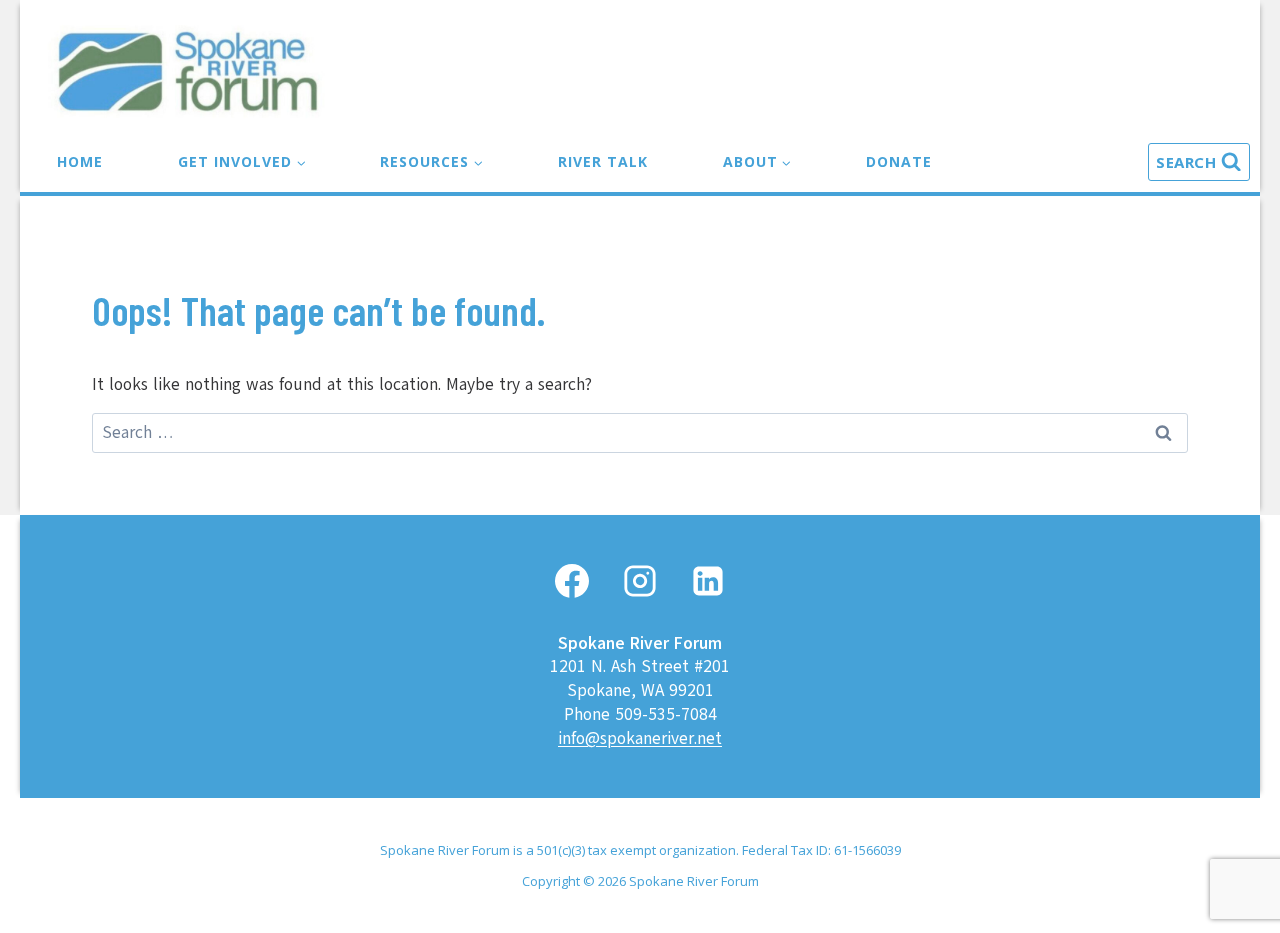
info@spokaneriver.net (640, 738)
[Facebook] (572, 581)
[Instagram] (640, 581)
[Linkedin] (708, 581)
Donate (899, 161)
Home (80, 161)
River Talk (603, 161)
